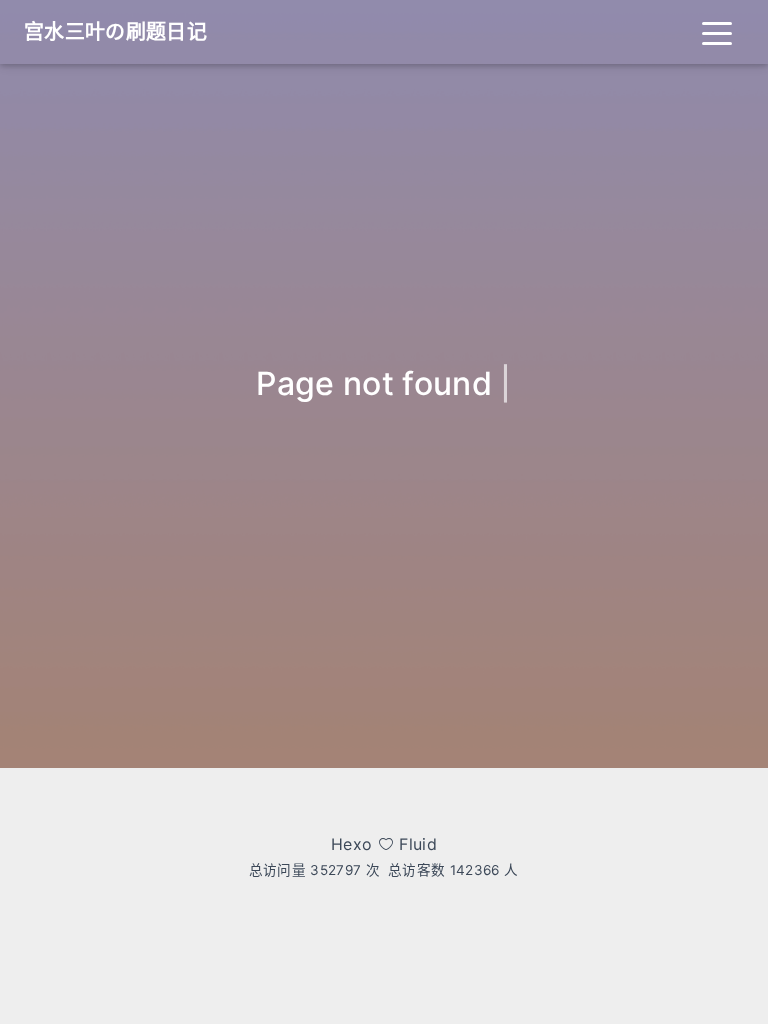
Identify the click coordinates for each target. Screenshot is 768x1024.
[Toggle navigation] (717, 32)
